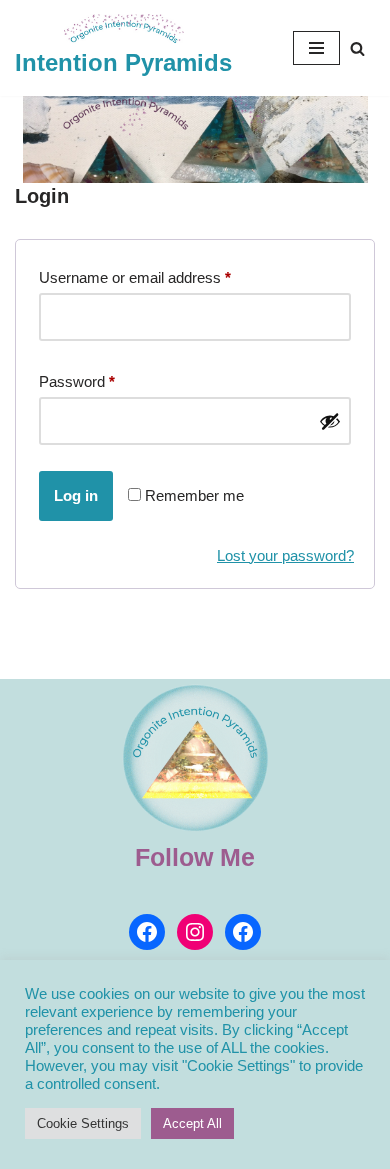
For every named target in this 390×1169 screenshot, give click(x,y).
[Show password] (330, 421)
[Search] (357, 48)
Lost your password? (285, 555)
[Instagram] (195, 932)
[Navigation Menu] (316, 48)
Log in (76, 495)
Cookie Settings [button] (83, 1123)
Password (77, 381)
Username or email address (135, 277)
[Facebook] (147, 932)
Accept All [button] (192, 1123)
